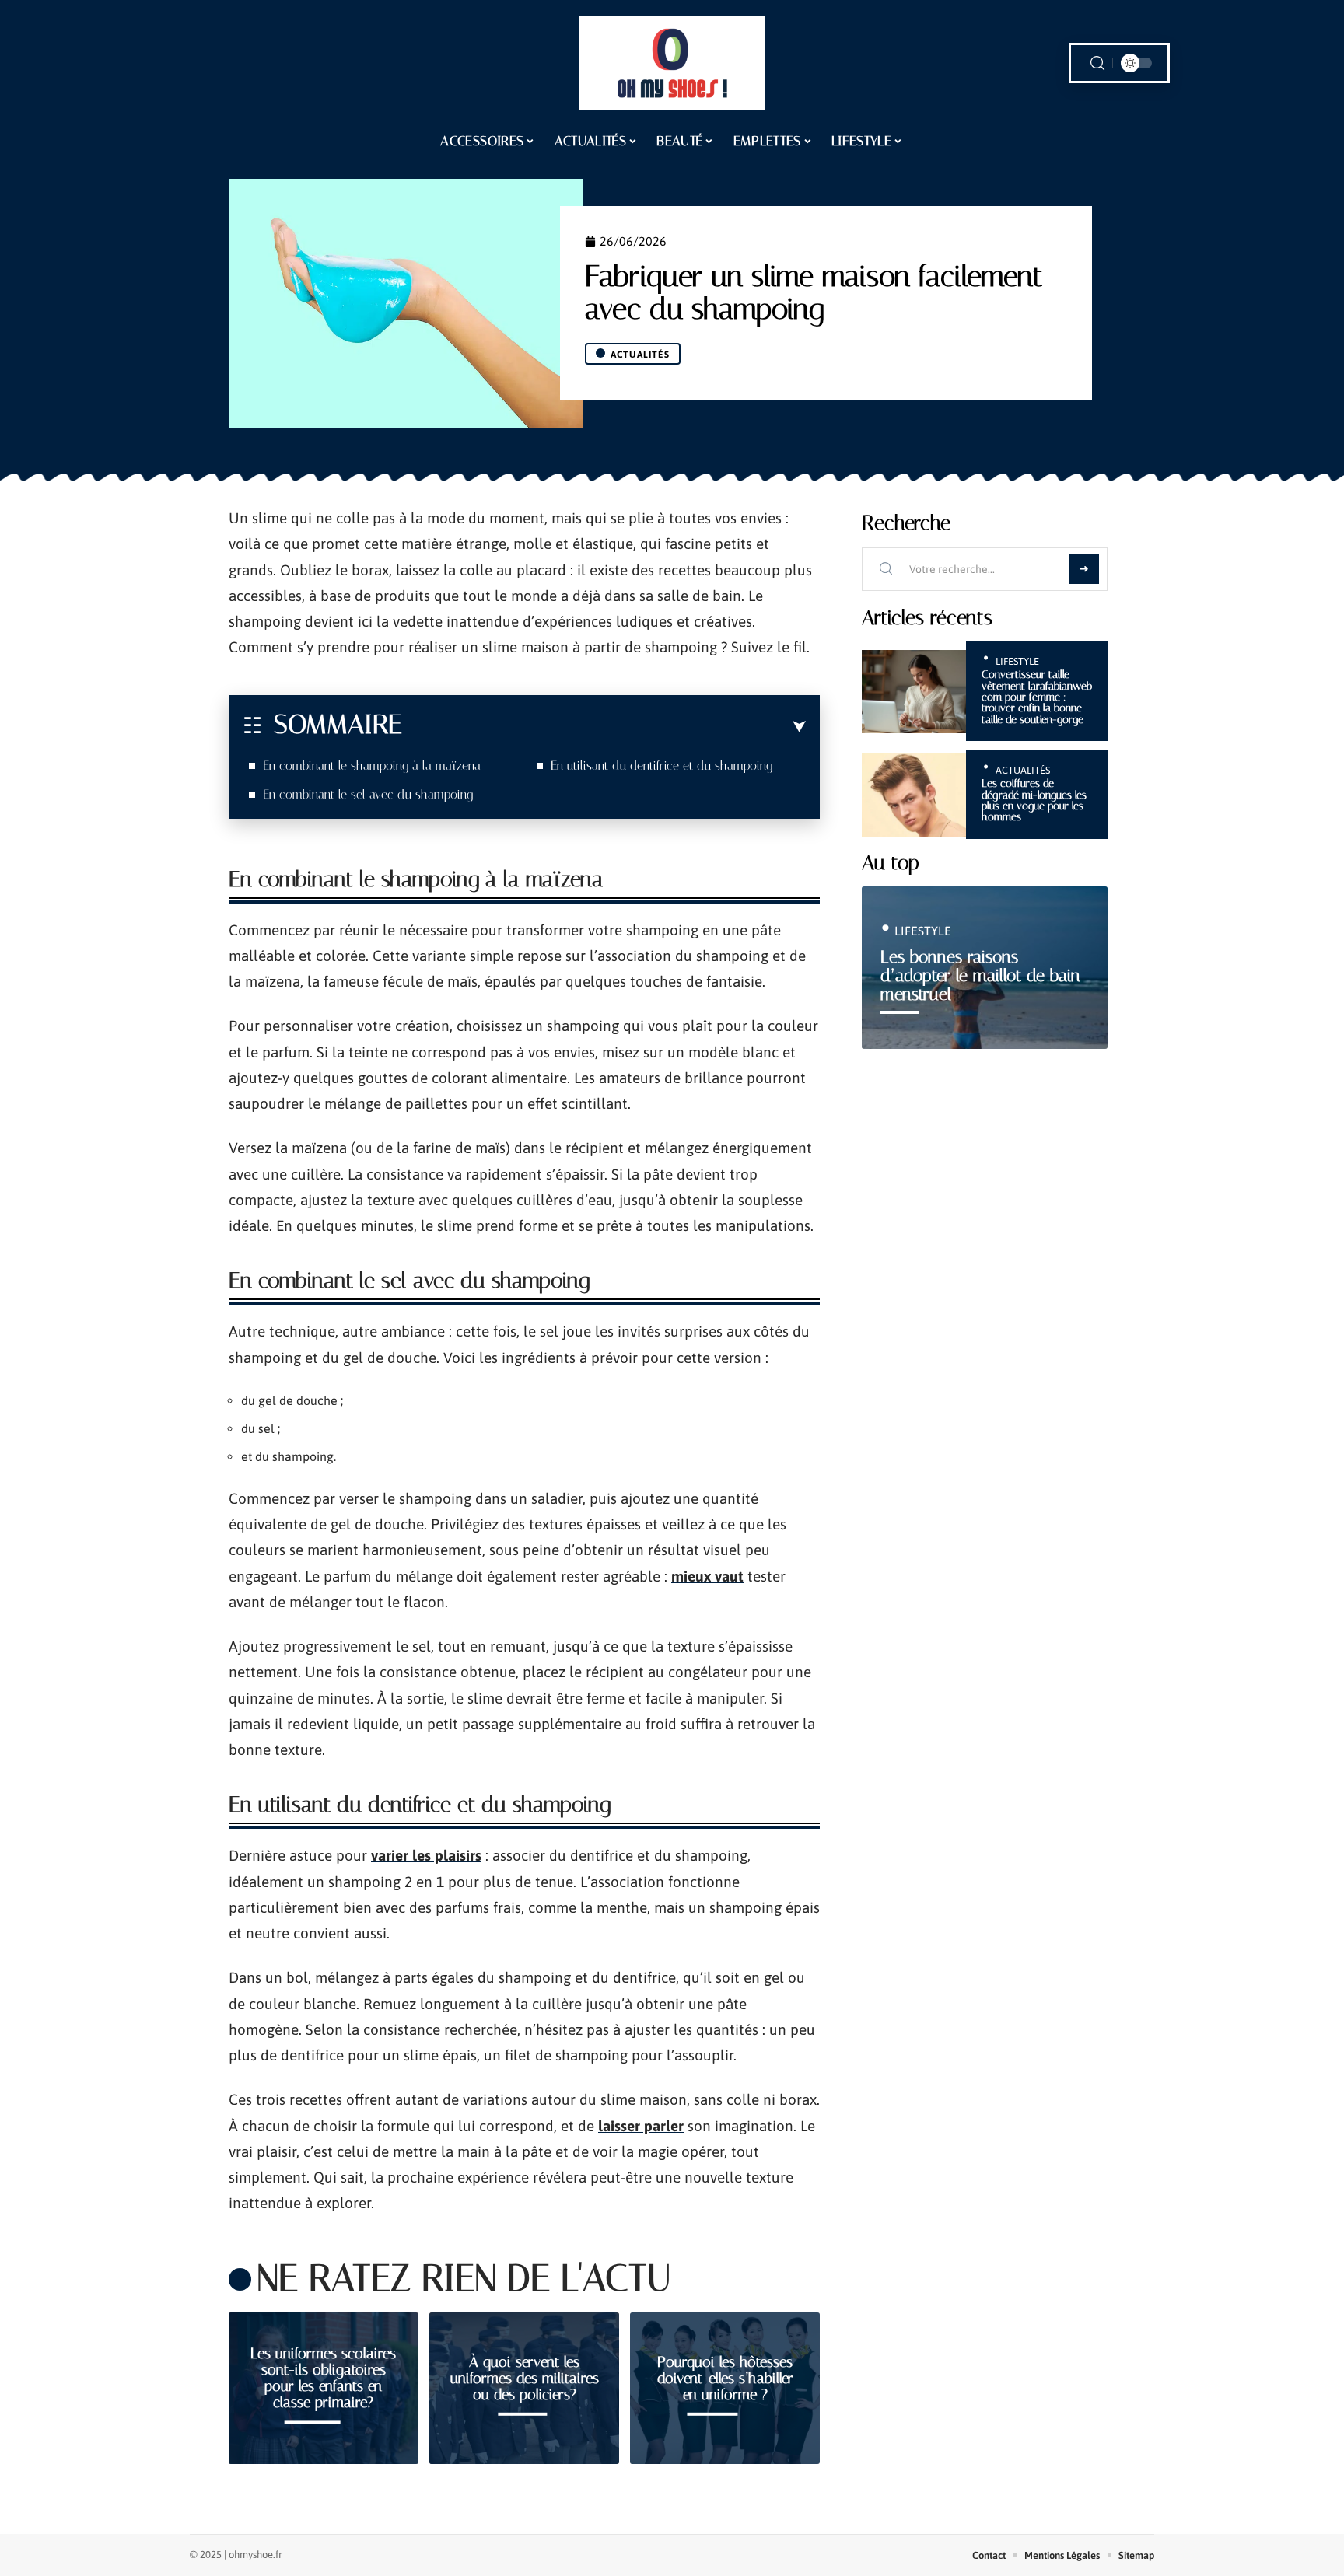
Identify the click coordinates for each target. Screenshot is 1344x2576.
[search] (1097, 63)
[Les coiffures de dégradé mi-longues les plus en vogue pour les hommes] (914, 794)
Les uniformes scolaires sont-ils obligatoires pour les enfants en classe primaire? (323, 2378)
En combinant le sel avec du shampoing (368, 794)
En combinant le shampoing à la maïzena (372, 765)
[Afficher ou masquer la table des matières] (604, 727)
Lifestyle (1017, 661)
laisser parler (641, 2126)
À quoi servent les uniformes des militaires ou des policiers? (525, 2378)
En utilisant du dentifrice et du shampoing (661, 765)
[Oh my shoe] (672, 63)
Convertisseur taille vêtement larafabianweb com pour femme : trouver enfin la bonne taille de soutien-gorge (1037, 697)
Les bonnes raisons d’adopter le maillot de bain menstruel (980, 975)
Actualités (640, 355)
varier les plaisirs (426, 1855)
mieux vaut (707, 1576)
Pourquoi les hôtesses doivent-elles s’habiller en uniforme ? (725, 2378)
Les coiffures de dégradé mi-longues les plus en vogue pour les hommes (1034, 800)
